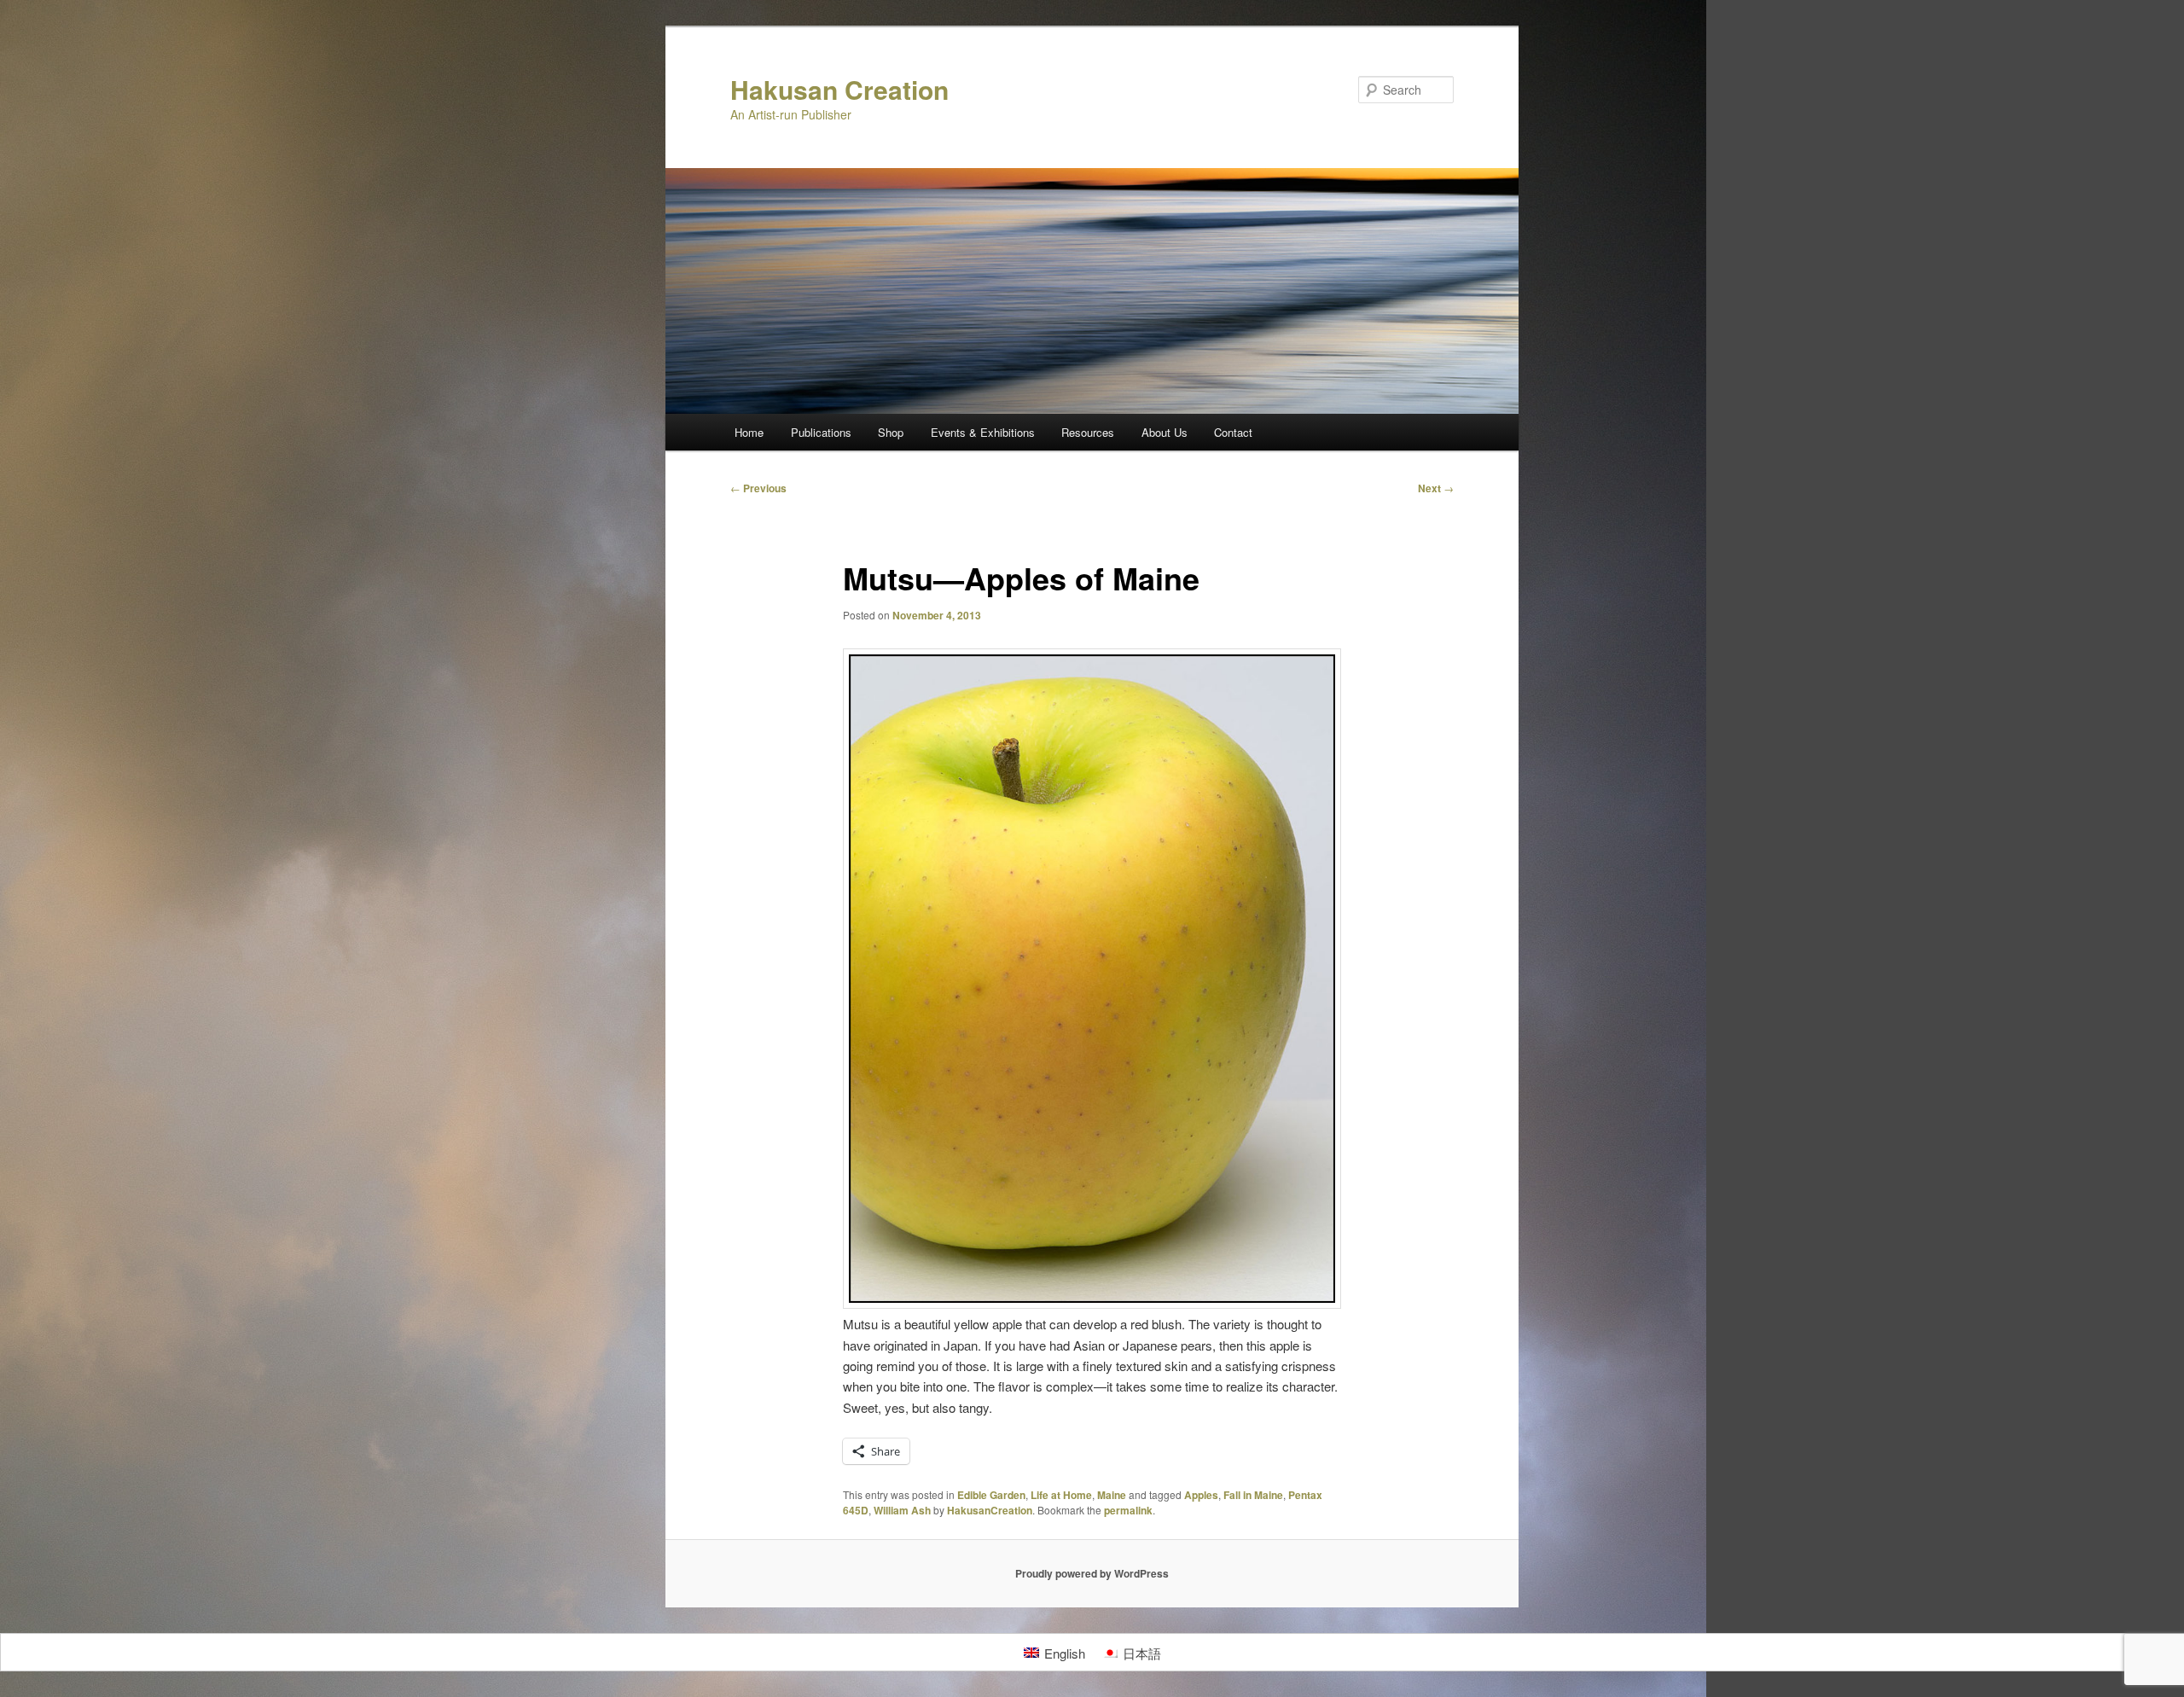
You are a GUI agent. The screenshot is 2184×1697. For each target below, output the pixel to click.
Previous (758, 488)
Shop (891, 432)
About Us (1165, 432)
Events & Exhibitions (983, 432)
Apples (1201, 1495)
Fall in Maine (1253, 1495)
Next (1436, 488)
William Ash (902, 1510)
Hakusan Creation (839, 89)
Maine (1112, 1495)
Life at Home (1061, 1495)
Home (749, 432)
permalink (1128, 1510)
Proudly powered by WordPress (1092, 1573)
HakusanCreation (990, 1510)
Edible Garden (991, 1495)
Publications (821, 432)
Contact (1233, 432)
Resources (1088, 432)
